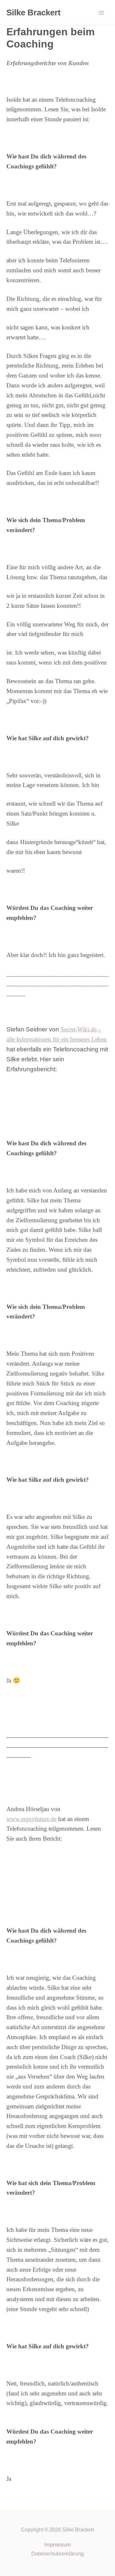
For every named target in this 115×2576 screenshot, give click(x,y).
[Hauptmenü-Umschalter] (102, 13)
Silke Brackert (34, 13)
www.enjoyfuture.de (31, 1819)
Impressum (57, 2545)
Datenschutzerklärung (57, 2554)
